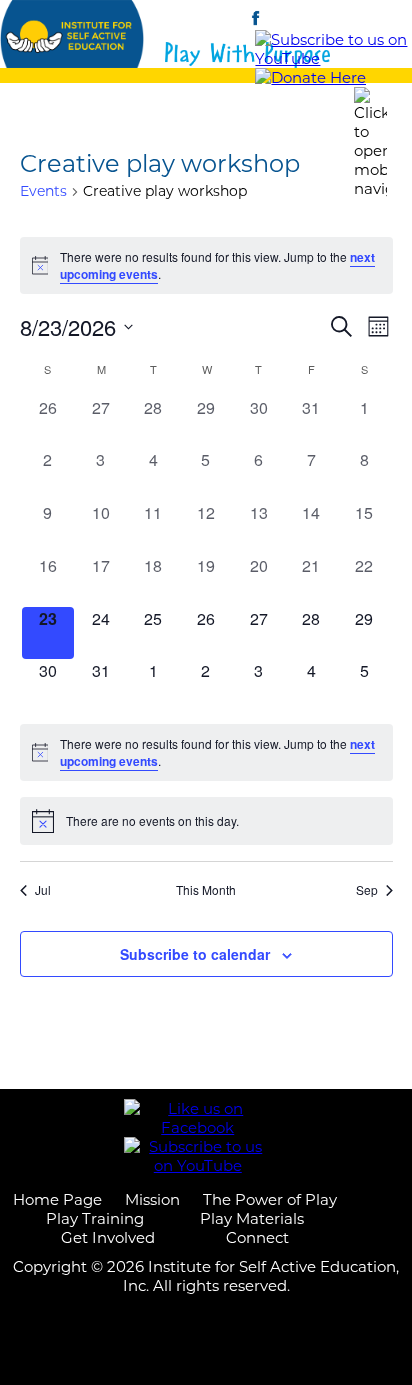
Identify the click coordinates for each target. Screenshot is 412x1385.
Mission (152, 1199)
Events (43, 191)
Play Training (95, 1218)
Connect (257, 1237)
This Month (206, 890)
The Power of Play (270, 1199)
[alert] (206, 265)
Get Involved (108, 1237)
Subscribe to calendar (195, 954)
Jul (43, 890)
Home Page (57, 1199)
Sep (367, 890)
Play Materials (252, 1218)
